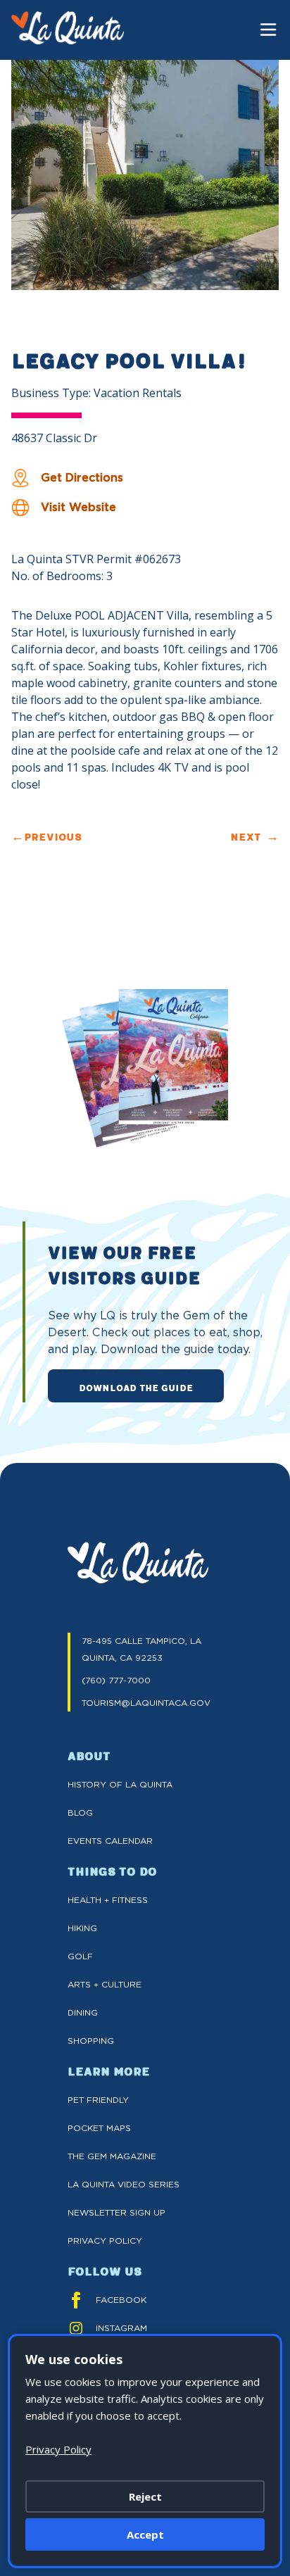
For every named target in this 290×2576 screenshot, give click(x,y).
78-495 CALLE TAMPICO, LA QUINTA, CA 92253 (141, 1649)
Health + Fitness (108, 1900)
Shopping (91, 2041)
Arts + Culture (105, 1984)
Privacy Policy (105, 2241)
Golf (80, 1956)
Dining (83, 2012)
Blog (80, 1812)
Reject (145, 2496)
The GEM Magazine (112, 2156)
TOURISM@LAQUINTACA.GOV (146, 1703)
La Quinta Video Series (124, 2184)
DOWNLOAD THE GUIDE (136, 1387)
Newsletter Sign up (116, 2212)
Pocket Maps (99, 2128)
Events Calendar (110, 1841)
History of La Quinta (120, 1784)
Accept (145, 2534)
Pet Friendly (98, 2100)
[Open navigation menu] (268, 30)
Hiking (82, 1928)
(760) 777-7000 (116, 1680)
